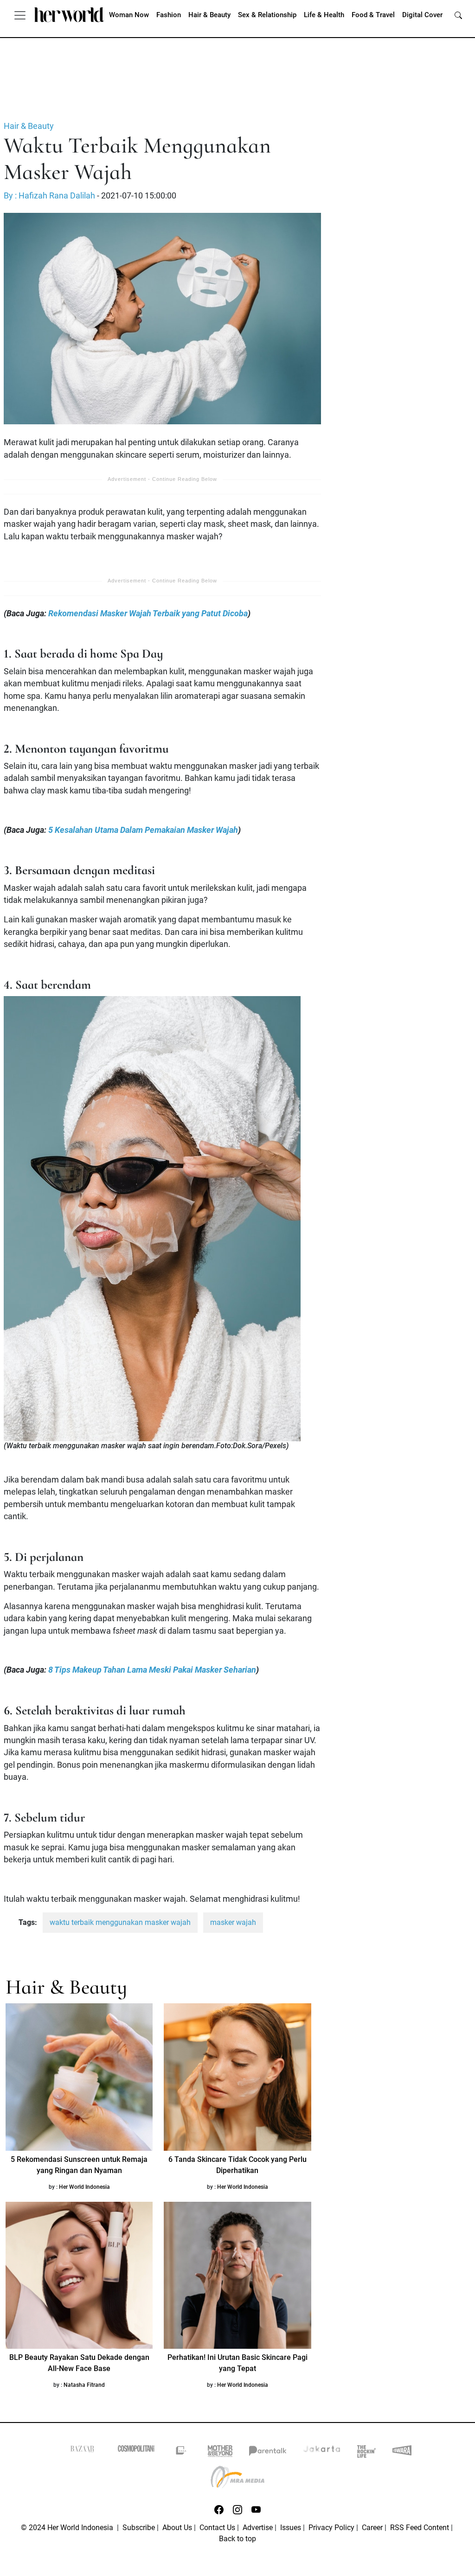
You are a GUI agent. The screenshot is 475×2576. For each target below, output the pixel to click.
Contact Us (217, 2528)
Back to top (237, 2539)
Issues (291, 2528)
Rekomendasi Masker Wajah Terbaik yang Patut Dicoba (148, 614)
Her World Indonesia (84, 2187)
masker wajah (233, 1922)
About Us (177, 2528)
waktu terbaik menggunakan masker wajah (120, 1922)
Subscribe (139, 2528)
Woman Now (129, 15)
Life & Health (324, 15)
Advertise (258, 2528)
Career (372, 2528)
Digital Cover (422, 15)
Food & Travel (373, 15)
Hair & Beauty (209, 15)
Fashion (169, 15)
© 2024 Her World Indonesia (68, 2528)
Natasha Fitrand (84, 2385)
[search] (458, 15)
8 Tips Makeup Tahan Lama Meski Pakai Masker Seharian (152, 1670)
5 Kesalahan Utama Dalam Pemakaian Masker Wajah (143, 830)
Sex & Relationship (267, 15)
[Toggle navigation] (20, 15)
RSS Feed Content (420, 2528)
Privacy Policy (331, 2528)
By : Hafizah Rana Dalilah (49, 196)
